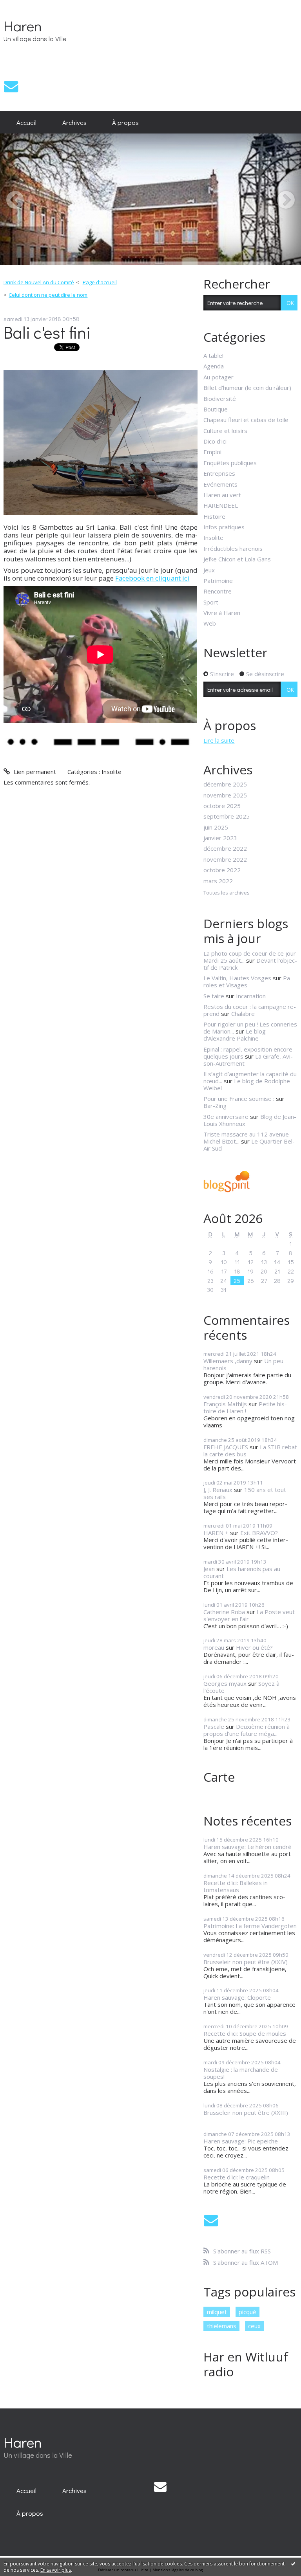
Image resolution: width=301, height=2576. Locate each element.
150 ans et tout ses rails (245, 1493)
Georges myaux (225, 1683)
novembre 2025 (225, 795)
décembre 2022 (225, 848)
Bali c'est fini (47, 332)
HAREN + (216, 1533)
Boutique (216, 409)
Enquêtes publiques (230, 463)
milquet (217, 2312)
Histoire (214, 516)
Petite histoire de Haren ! (245, 1407)
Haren (23, 26)
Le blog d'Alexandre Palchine (235, 1035)
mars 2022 (218, 881)
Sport (211, 602)
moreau (214, 1647)
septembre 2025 (227, 816)
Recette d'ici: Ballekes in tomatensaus (236, 1886)
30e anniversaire (226, 1117)
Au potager (218, 377)
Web (210, 623)
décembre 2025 (225, 784)
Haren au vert (222, 495)
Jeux (209, 570)
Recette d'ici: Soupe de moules (245, 2033)
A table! (213, 355)
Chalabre (243, 1014)
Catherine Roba (224, 1612)
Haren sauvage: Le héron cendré (248, 1847)
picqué (248, 2312)
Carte (219, 1777)
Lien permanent (34, 772)
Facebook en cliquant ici (152, 578)
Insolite (112, 772)
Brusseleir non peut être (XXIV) (246, 1962)
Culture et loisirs (225, 431)
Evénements (220, 484)
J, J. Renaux (218, 1490)
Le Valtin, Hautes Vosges (237, 978)
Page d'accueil (100, 282)
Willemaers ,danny (228, 1361)
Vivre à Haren (222, 613)
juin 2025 (216, 827)
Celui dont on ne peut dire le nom (48, 295)
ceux (254, 2326)
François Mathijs (225, 1404)
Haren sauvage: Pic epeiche (241, 2141)
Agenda (214, 366)
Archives (74, 122)
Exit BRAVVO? (259, 1533)
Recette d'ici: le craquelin (237, 2177)
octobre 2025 (222, 806)
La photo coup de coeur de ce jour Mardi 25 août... (250, 957)
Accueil (26, 122)
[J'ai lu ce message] (293, 2563)
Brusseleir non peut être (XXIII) (246, 2112)
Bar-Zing (215, 1106)
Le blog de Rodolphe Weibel (247, 1084)
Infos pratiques (224, 527)
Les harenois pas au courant (242, 1572)
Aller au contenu (25, 6)
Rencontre (218, 591)
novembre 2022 (225, 859)
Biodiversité (220, 399)
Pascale (214, 1726)
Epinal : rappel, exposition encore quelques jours (248, 1053)
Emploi (212, 452)
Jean (209, 1569)
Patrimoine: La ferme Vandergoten (250, 1926)
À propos (125, 122)
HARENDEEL (221, 505)
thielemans (222, 2326)
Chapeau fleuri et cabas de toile (246, 420)
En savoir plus (56, 2570)
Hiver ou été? (254, 1647)
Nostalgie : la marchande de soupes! (241, 2073)
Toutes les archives (227, 893)
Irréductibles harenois (233, 548)
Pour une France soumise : (239, 1099)
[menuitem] (26, 123)
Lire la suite (219, 740)
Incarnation (251, 996)
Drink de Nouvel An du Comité (39, 282)
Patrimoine (218, 581)
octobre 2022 (222, 870)
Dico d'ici (215, 441)
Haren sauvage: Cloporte (237, 1997)
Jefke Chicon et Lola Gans (237, 559)
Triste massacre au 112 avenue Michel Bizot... (246, 1138)
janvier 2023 (220, 838)
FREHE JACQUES (226, 1447)
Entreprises (219, 473)
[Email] (11, 86)
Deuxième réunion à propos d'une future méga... (247, 1730)
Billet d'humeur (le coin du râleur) (247, 388)
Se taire (214, 996)
